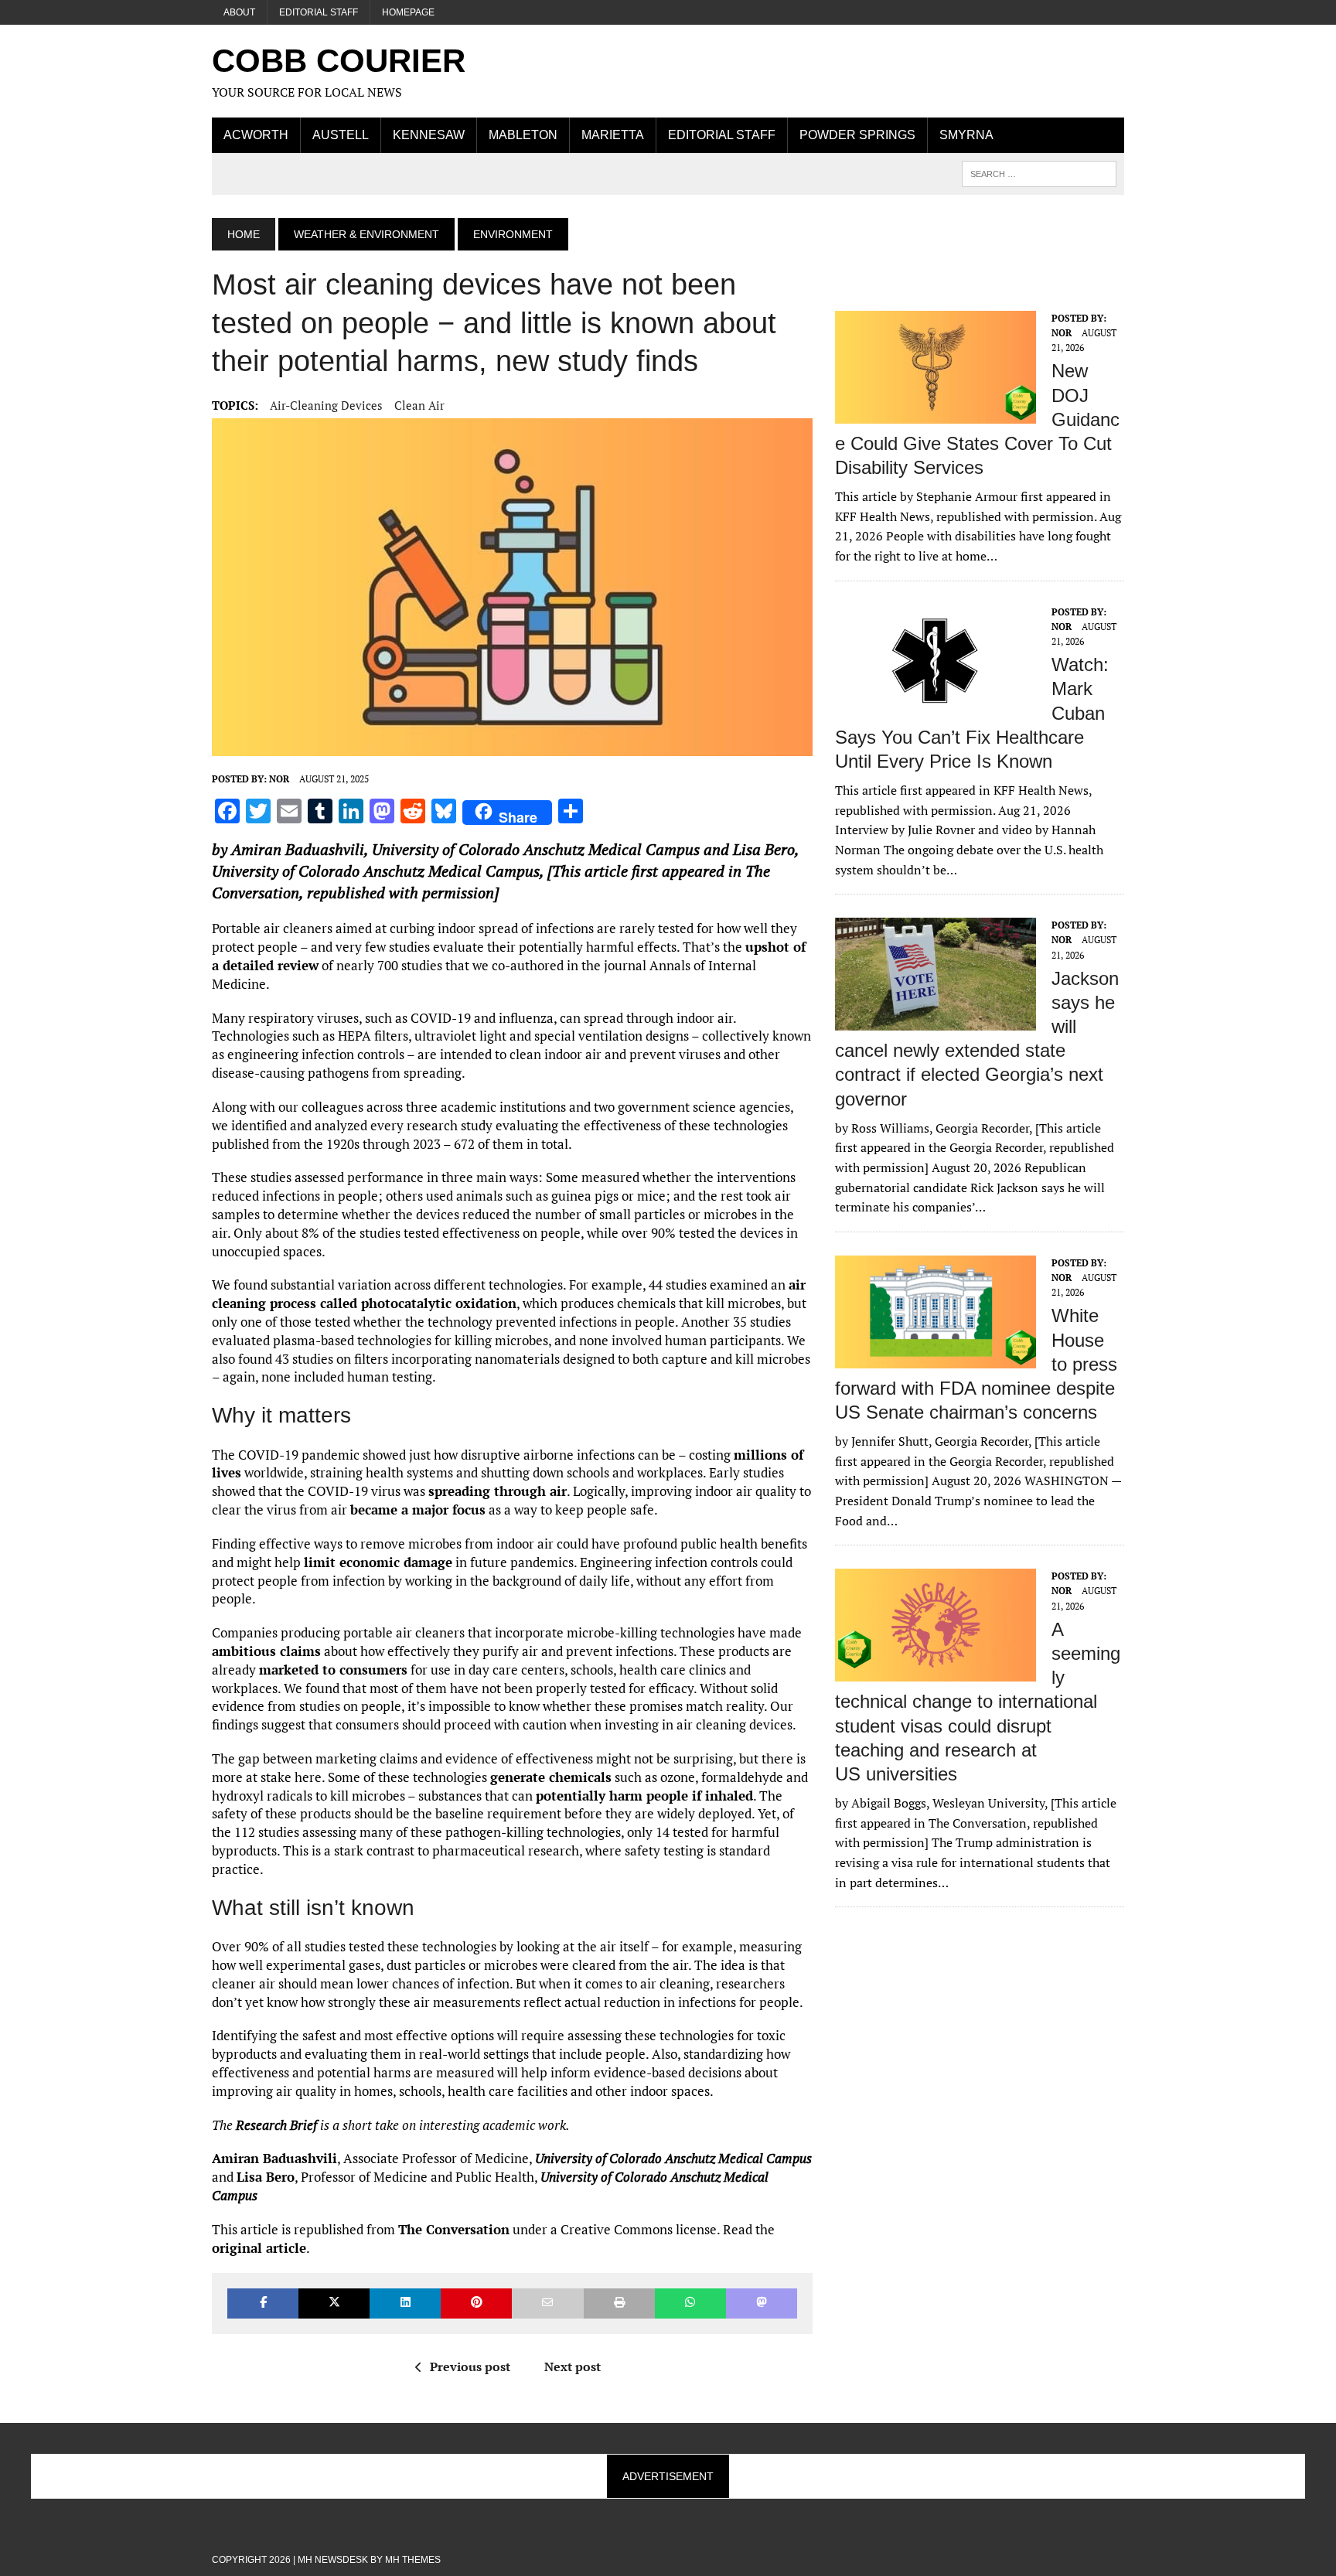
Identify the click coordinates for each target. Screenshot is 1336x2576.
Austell (341, 135)
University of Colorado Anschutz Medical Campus (536, 849)
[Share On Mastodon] (762, 2303)
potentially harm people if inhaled (644, 1796)
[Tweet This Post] (334, 2303)
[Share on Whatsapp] (690, 2303)
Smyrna (966, 135)
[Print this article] (619, 2303)
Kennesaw (429, 135)
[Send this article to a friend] (547, 2303)
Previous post (470, 2366)
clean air (419, 405)
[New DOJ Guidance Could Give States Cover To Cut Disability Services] (936, 413)
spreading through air (498, 1491)
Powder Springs (857, 135)
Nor (279, 779)
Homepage (408, 12)
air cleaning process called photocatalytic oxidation (509, 1294)
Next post (573, 2366)
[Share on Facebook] (263, 2303)
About (239, 12)
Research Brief (276, 2125)
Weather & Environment (366, 234)
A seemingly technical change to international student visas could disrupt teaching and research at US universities (978, 1702)
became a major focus (418, 1509)
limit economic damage (378, 1562)
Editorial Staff (319, 12)
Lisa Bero (764, 849)
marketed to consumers (333, 1670)
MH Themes (413, 2560)
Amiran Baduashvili (298, 849)
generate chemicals (551, 1777)
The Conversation (454, 2229)
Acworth (256, 135)
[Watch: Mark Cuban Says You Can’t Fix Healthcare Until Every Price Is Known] (936, 707)
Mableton (523, 135)
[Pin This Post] (476, 2303)
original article (259, 2248)
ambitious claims (266, 1651)
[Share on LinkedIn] (405, 2303)
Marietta (613, 135)
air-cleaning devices (326, 405)
